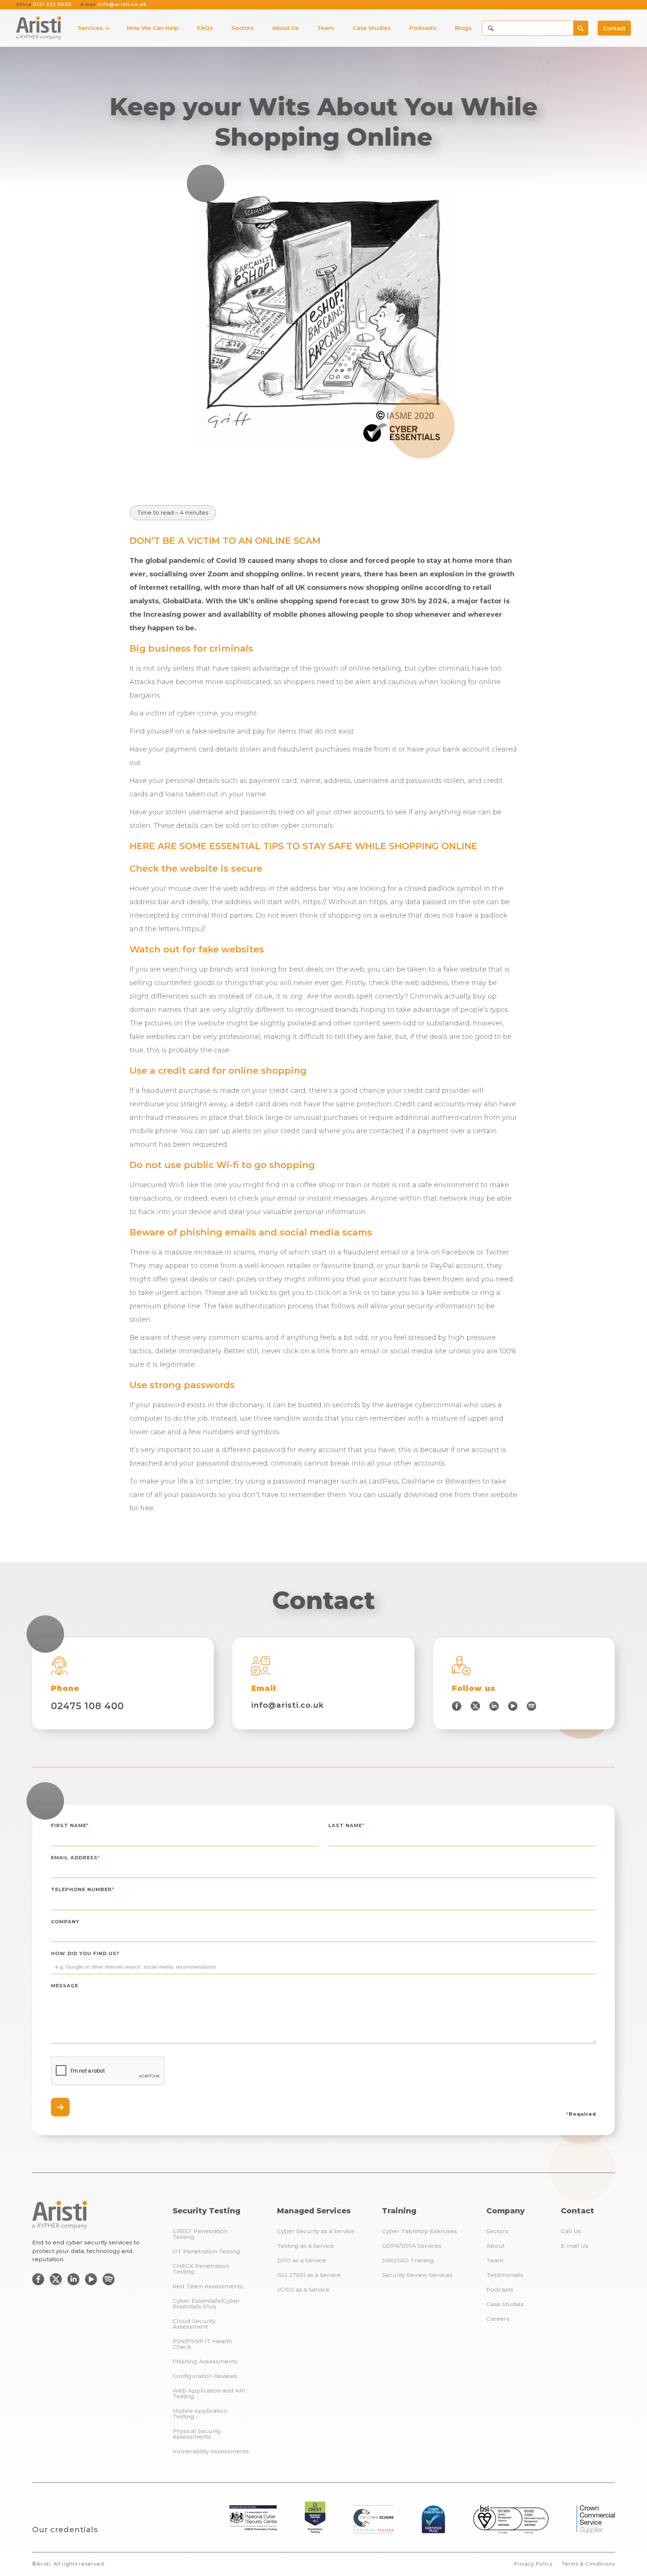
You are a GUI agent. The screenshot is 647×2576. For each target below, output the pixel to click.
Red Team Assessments (208, 2286)
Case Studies (505, 2304)
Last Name (346, 1826)
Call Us (571, 2231)
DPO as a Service (302, 2260)
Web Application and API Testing (209, 2393)
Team (495, 2260)
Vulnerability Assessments (211, 2451)
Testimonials (505, 2275)
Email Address (75, 1858)
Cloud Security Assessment (194, 2324)
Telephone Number (83, 1890)
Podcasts (500, 2290)
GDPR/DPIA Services (412, 2246)
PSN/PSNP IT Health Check (202, 2344)
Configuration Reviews (205, 2376)
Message (65, 1986)
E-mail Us (575, 2246)
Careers (498, 2319)
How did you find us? (85, 1954)
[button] (91, 28)
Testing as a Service (306, 2246)
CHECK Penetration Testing (201, 2269)
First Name (70, 1826)
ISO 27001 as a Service (309, 2275)
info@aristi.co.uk (114, 5)
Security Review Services (417, 2275)
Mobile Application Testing (200, 2414)
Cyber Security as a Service (316, 2231)
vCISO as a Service (303, 2290)
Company (65, 1922)
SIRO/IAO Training (408, 2260)
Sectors (497, 2231)
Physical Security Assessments (197, 2434)
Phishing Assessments (205, 2361)
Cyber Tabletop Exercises (420, 2231)
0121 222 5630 (44, 5)
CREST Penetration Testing (200, 2234)
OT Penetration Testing (206, 2251)
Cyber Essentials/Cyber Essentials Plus (206, 2304)
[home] (39, 28)
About (496, 2246)
